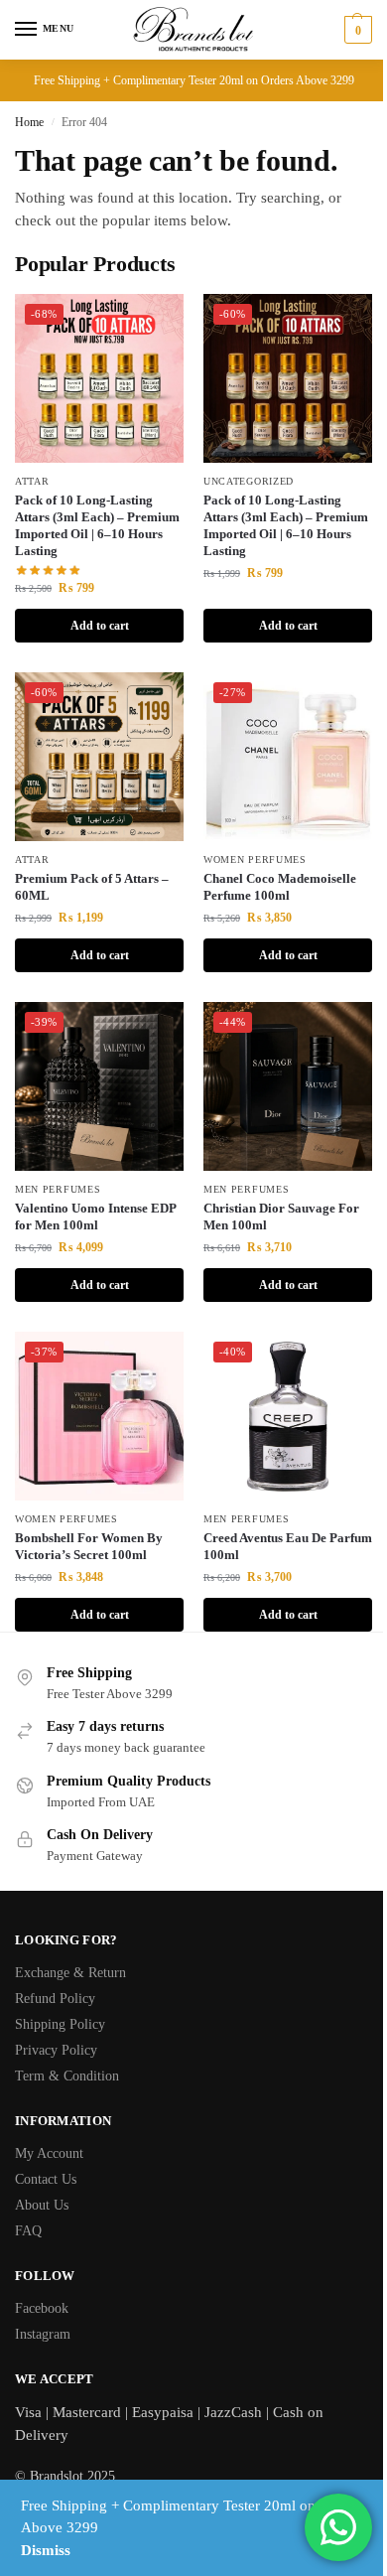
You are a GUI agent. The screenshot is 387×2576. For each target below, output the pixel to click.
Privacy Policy (56, 2050)
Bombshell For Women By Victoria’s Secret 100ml (89, 1546)
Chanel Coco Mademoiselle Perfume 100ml (280, 887)
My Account (49, 2153)
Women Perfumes (255, 859)
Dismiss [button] (46, 2550)
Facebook (42, 2308)
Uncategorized (249, 481)
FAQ (28, 2231)
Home (29, 122)
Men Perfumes (58, 1189)
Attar (32, 481)
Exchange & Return (70, 1973)
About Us (42, 2205)
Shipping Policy (60, 2024)
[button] (356, 30)
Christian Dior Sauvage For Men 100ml (281, 1216)
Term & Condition (67, 2076)
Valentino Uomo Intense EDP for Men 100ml (95, 1216)
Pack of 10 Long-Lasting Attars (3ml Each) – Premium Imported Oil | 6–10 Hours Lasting (97, 525)
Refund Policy (55, 1999)
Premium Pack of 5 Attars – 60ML (92, 887)
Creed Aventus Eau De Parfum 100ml (288, 1546)
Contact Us (46, 2179)
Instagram (43, 2334)
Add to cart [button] (100, 626)
